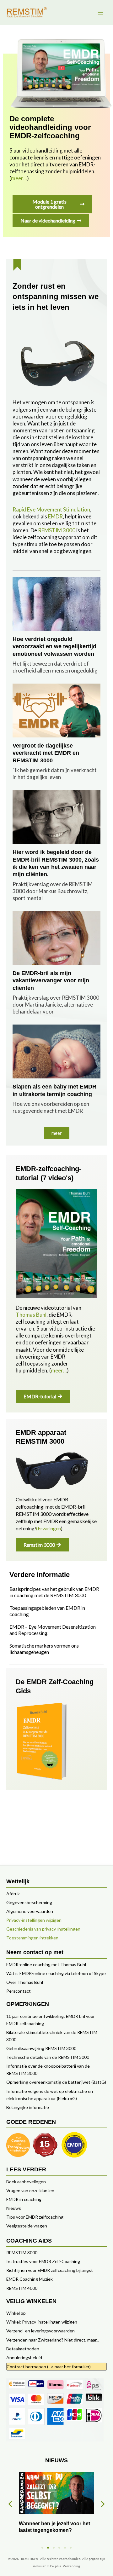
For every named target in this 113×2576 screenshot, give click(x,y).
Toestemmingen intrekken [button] (32, 1938)
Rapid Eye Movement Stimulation (51, 509)
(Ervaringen (48, 1528)
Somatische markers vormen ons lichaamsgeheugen (44, 1649)
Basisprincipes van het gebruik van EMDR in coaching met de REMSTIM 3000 (54, 1592)
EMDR (55, 516)
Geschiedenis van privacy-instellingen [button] (43, 1929)
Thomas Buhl (31, 1315)
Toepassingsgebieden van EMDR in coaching (47, 1611)
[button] (57, 1133)
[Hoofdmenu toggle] (100, 12)
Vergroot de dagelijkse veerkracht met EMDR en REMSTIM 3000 (46, 753)
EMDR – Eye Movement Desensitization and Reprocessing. (53, 1630)
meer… (19, 178)
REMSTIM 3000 (57, 530)
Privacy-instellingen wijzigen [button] (34, 1920)
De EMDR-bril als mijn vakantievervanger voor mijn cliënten (51, 981)
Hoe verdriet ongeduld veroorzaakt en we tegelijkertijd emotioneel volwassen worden (54, 647)
